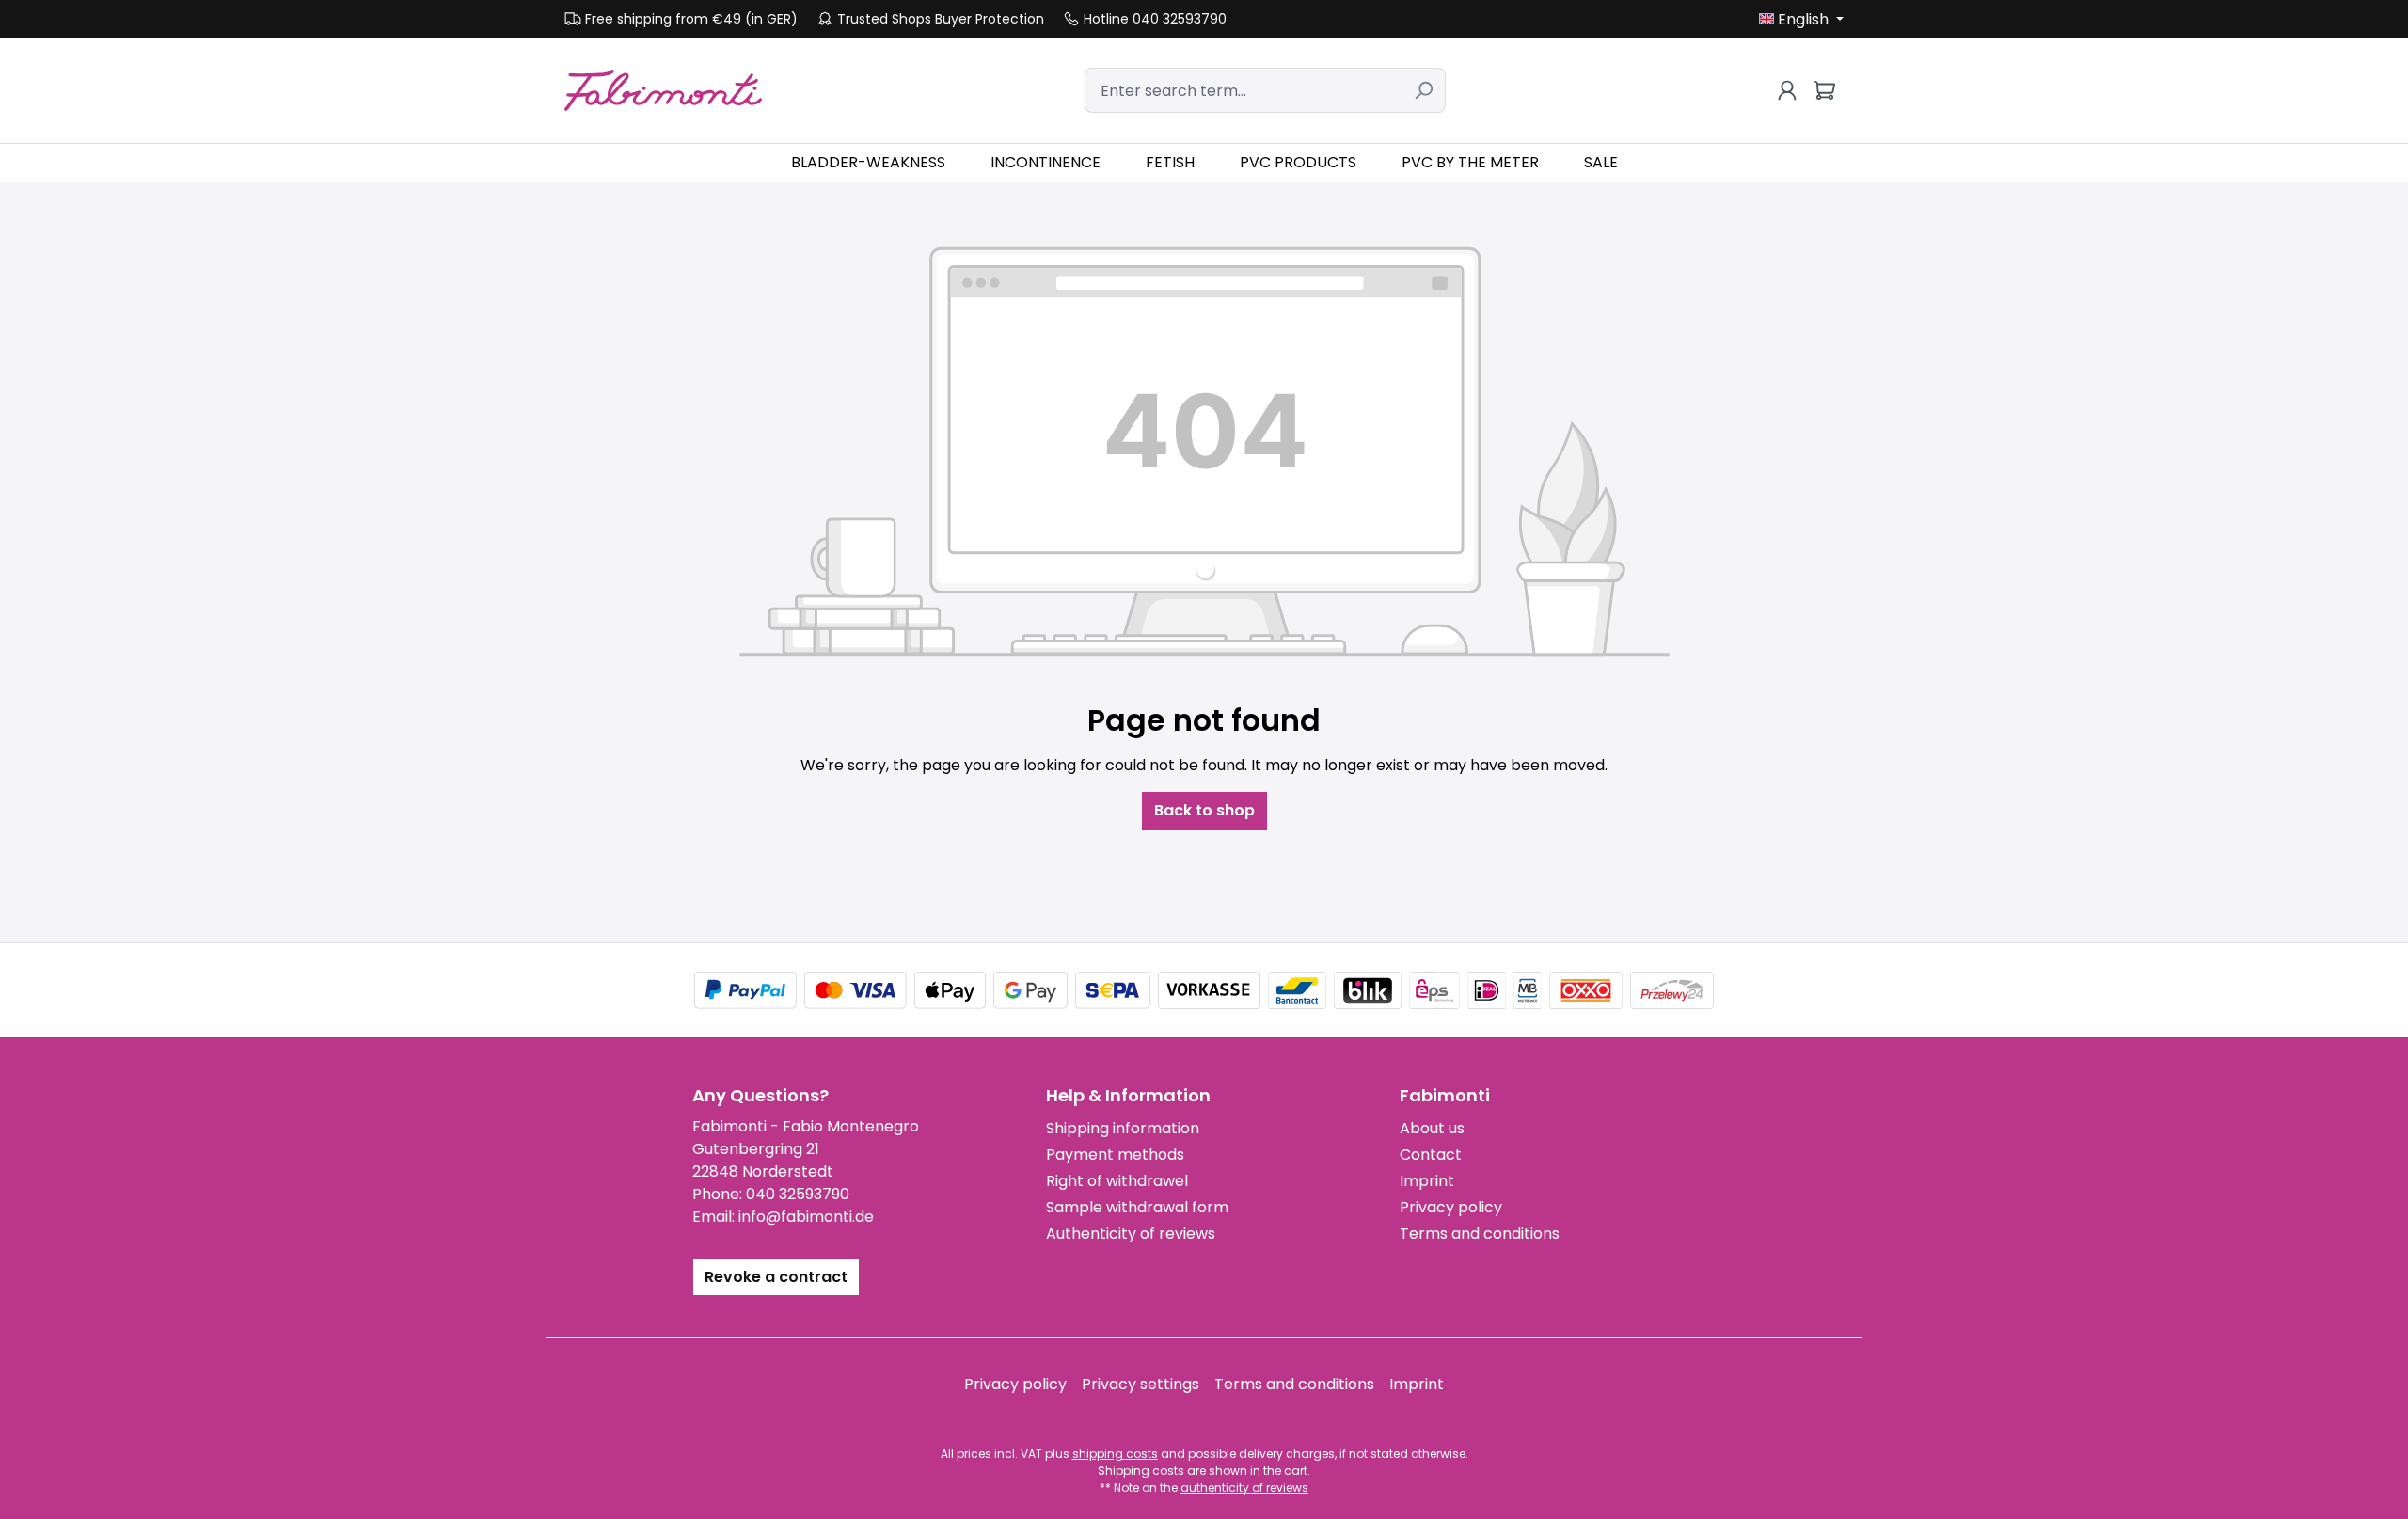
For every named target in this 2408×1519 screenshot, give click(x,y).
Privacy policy (1451, 1207)
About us (1432, 1128)
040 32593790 (798, 1194)
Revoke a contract (776, 1277)
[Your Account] (1787, 90)
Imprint (1427, 1181)
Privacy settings (1141, 1384)
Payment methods (1115, 1155)
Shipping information (1123, 1128)
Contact (1431, 1155)
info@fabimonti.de (806, 1217)
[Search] (1424, 90)
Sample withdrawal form (1137, 1207)
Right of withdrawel (1117, 1181)
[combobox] (1244, 90)
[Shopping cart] (1825, 90)
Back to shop (1204, 810)
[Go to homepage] (663, 90)
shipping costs (1115, 1454)
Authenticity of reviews (1131, 1234)
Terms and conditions (1480, 1234)
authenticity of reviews (1244, 1487)
